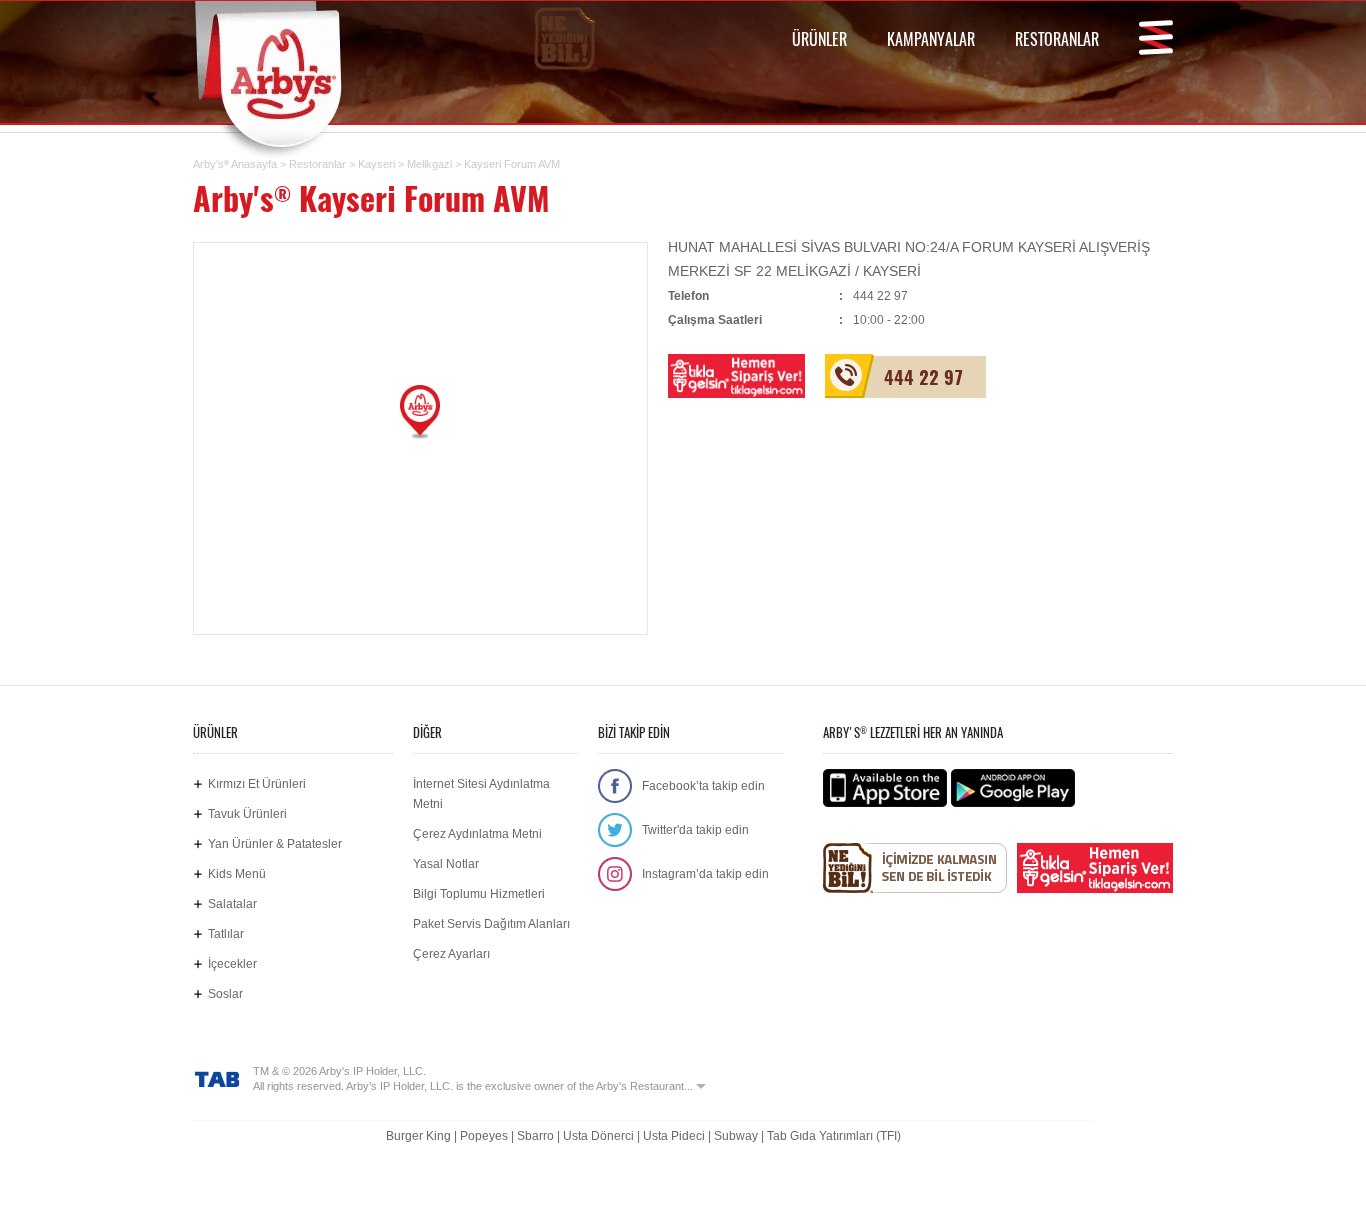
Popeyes (484, 1136)
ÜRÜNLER (819, 39)
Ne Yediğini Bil (915, 868)
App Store (885, 788)
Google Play (1013, 788)
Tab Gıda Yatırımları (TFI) (834, 1136)
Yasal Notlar (446, 864)
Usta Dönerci (598, 1136)
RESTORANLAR (1057, 39)
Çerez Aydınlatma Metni (477, 834)
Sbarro (535, 1136)
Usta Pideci (674, 1136)
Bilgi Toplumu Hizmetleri (479, 894)
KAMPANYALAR (931, 39)
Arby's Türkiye (283, 74)
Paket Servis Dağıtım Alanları (491, 924)
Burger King (418, 1136)
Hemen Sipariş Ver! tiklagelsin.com (1095, 868)
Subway (736, 1136)
